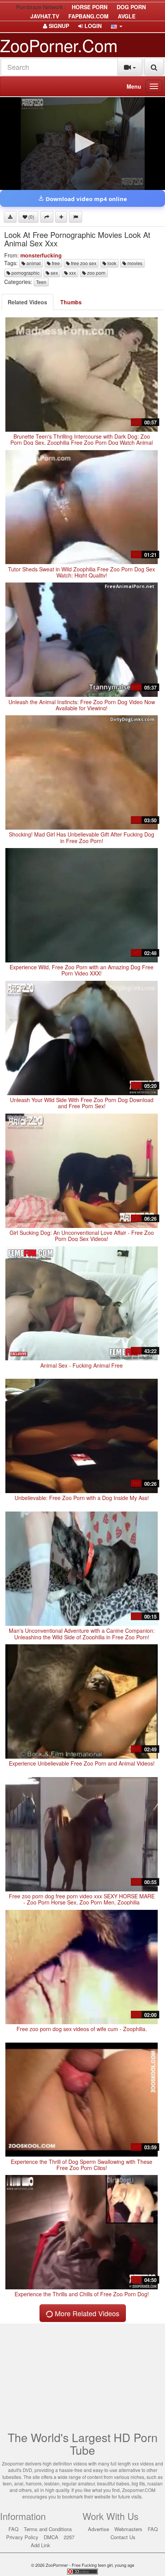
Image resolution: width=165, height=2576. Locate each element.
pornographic (25, 273)
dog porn (131, 7)
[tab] (27, 302)
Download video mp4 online (86, 199)
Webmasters (128, 2529)
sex (54, 273)
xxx (72, 273)
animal (33, 263)
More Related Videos (86, 2313)
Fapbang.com (88, 16)
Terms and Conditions (48, 2529)
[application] (82, 144)
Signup (58, 26)
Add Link (40, 2545)
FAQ (13, 2529)
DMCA (51, 2537)
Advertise (98, 2529)
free (55, 263)
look (111, 263)
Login (92, 26)
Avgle (127, 16)
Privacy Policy (22, 2537)
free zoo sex (83, 263)
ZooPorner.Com (59, 45)
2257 (69, 2537)
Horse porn (90, 7)
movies (134, 263)
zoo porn (96, 273)
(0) (31, 217)
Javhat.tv (45, 16)
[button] (117, 26)
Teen (41, 282)
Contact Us (123, 2537)
